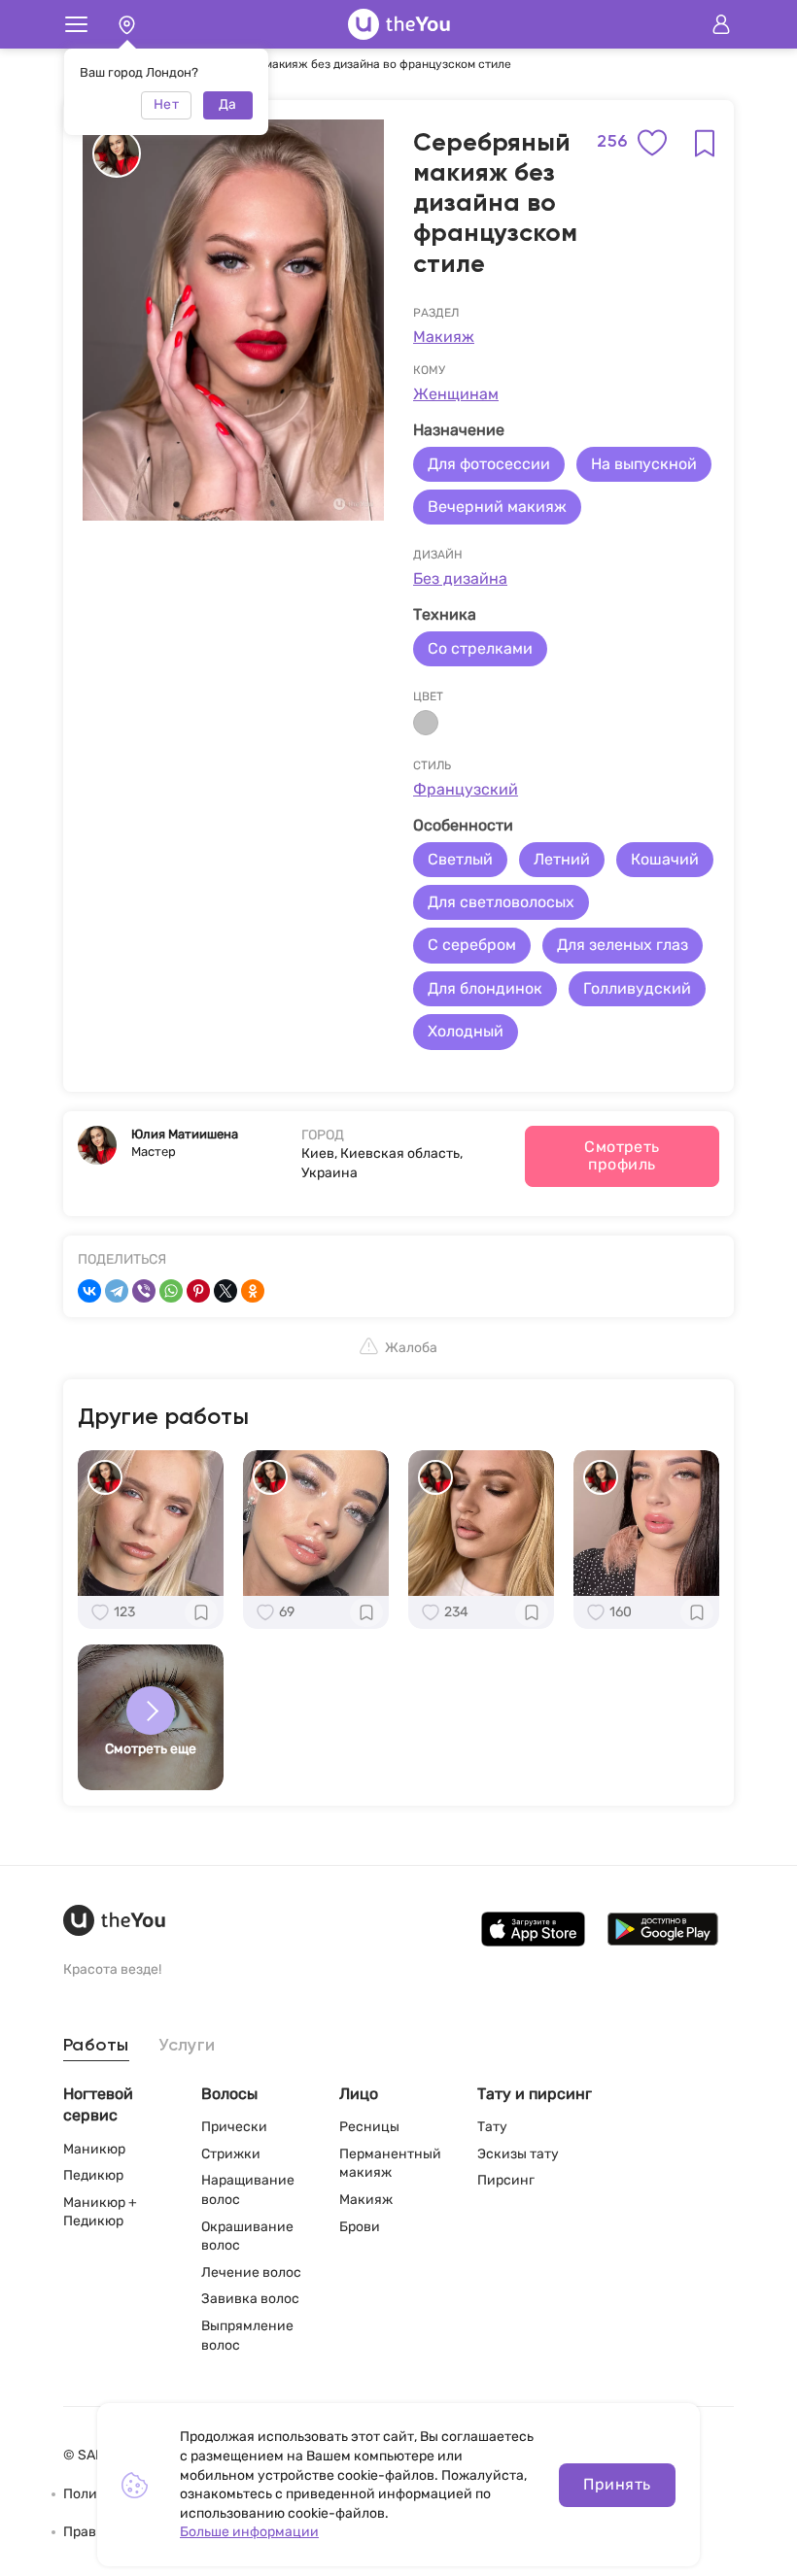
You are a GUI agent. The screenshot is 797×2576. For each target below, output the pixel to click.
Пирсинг (506, 2180)
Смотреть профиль (622, 1156)
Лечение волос (251, 2272)
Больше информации (249, 2532)
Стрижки (231, 2154)
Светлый (460, 859)
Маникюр (94, 2149)
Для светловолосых (501, 902)
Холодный (466, 1031)
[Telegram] (117, 1291)
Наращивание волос (248, 2190)
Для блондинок (485, 988)
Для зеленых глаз (623, 945)
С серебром (472, 945)
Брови (360, 2227)
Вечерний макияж (497, 507)
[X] (225, 1291)
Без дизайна (460, 578)
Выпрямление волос (247, 2336)
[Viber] (144, 1291)
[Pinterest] (198, 1291)
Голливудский (637, 988)
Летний (562, 859)
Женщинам (456, 394)
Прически (234, 2127)
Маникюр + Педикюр (100, 2212)
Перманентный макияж (390, 2164)
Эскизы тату (518, 2154)
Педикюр (93, 2175)
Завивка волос (250, 2299)
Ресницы (369, 2127)
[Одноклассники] (253, 1291)
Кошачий (665, 859)
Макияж (444, 337)
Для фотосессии (489, 464)
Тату (492, 2127)
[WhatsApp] (171, 1291)
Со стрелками (480, 648)
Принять (617, 2484)
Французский (466, 789)
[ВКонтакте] (89, 1291)
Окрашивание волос (247, 2237)
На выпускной (644, 464)
